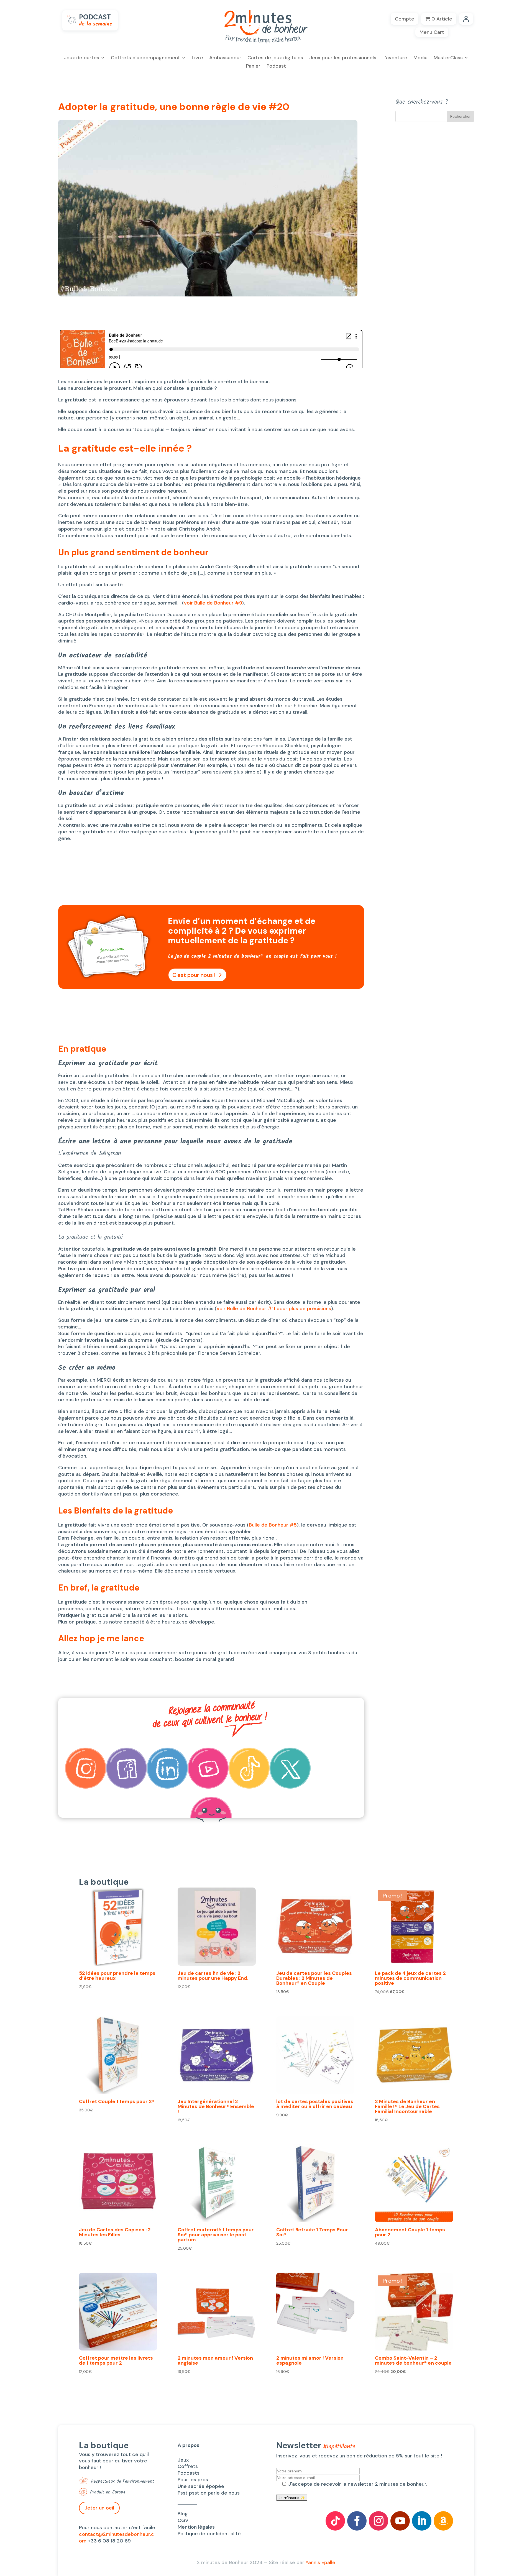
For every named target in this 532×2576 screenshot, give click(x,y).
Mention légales (196, 2527)
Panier (253, 67)
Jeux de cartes (81, 58)
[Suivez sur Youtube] (400, 2521)
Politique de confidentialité (209, 2534)
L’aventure (395, 58)
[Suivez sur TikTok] (335, 2521)
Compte (405, 19)
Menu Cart (432, 32)
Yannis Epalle (320, 2562)
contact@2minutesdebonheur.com (117, 2537)
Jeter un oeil (99, 2508)
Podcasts (189, 2473)
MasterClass (448, 58)
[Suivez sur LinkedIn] (422, 2521)
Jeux (183, 2460)
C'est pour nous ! (194, 975)
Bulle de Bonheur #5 (273, 1525)
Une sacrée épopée (201, 2486)
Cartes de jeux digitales (275, 58)
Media (420, 58)
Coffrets (188, 2466)
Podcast (276, 67)
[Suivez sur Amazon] (443, 2521)
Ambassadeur (225, 58)
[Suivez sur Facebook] (357, 2521)
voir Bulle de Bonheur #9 (213, 603)
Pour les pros (193, 2480)
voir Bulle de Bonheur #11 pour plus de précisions (274, 1309)
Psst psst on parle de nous (209, 2493)
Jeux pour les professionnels (343, 58)
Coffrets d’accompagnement (145, 58)
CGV (183, 2520)
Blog (183, 2514)
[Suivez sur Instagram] (378, 2521)
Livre (197, 58)
